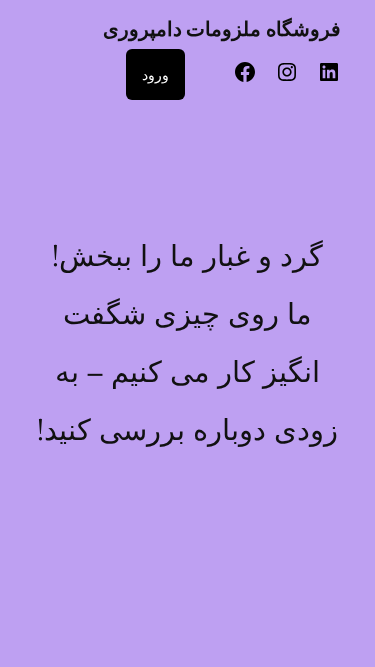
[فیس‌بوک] (245, 78)
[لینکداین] (329, 78)
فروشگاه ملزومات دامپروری (222, 29)
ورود (155, 74)
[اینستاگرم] (287, 78)
